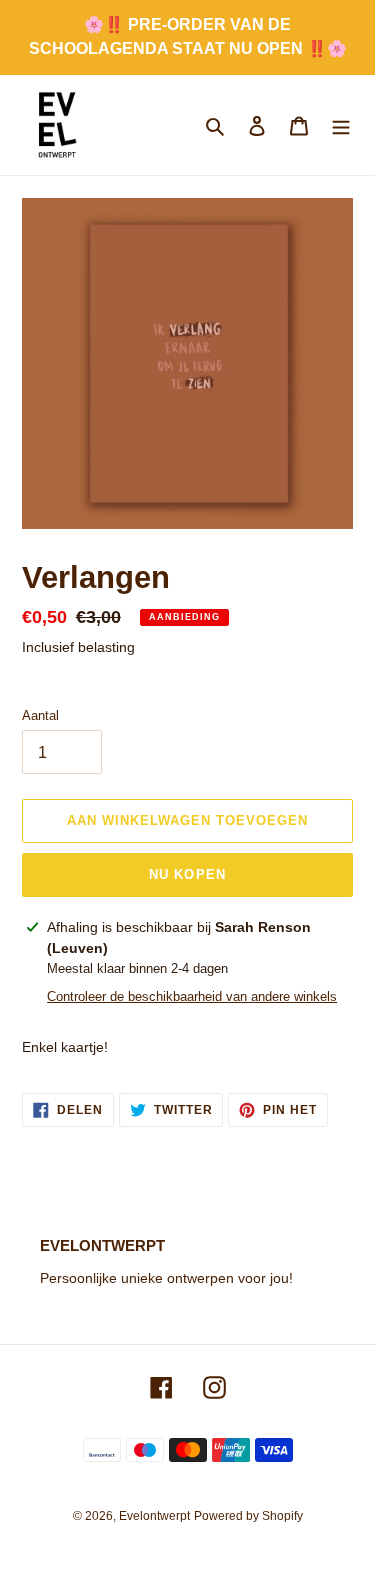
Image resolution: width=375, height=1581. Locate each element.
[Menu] (341, 125)
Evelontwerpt (154, 1516)
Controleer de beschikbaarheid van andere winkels (192, 996)
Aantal (40, 715)
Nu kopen (187, 874)
